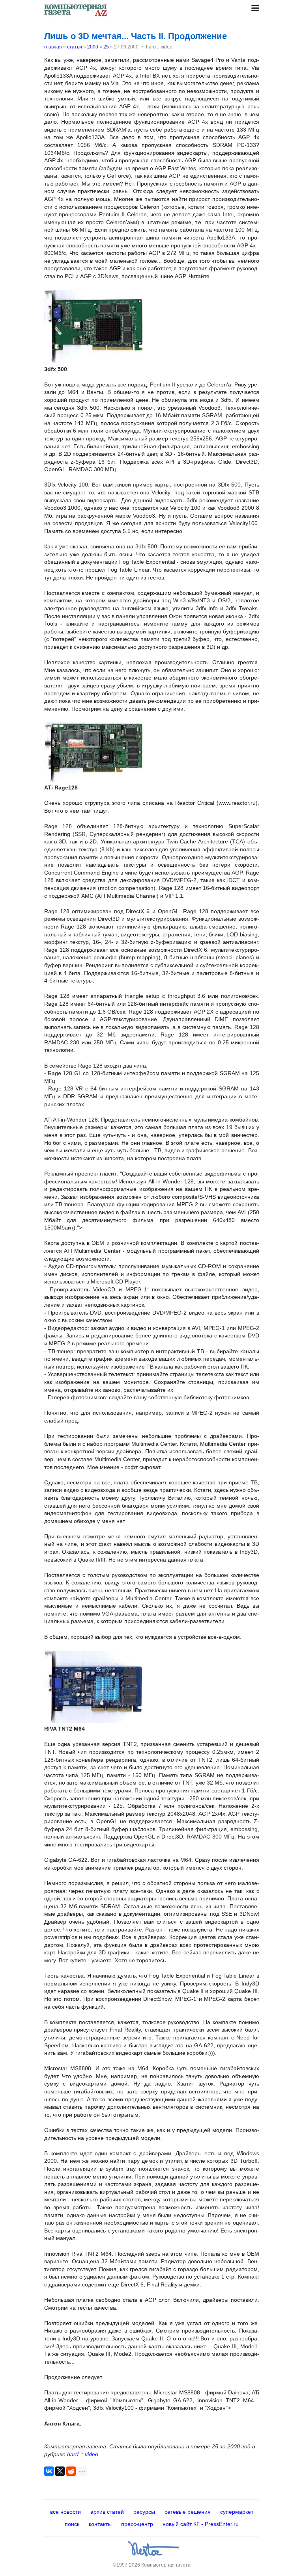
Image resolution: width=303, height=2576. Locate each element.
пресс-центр (137, 2524)
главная (53, 47)
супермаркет (237, 2512)
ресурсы (144, 2512)
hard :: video (83, 2454)
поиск (72, 2524)
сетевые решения (188, 2512)
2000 (93, 47)
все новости (65, 2512)
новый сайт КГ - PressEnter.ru (201, 2524)
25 (106, 47)
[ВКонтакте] (49, 2471)
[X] (60, 2471)
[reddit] (71, 2471)
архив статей (107, 2512)
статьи (75, 47)
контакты (100, 2524)
